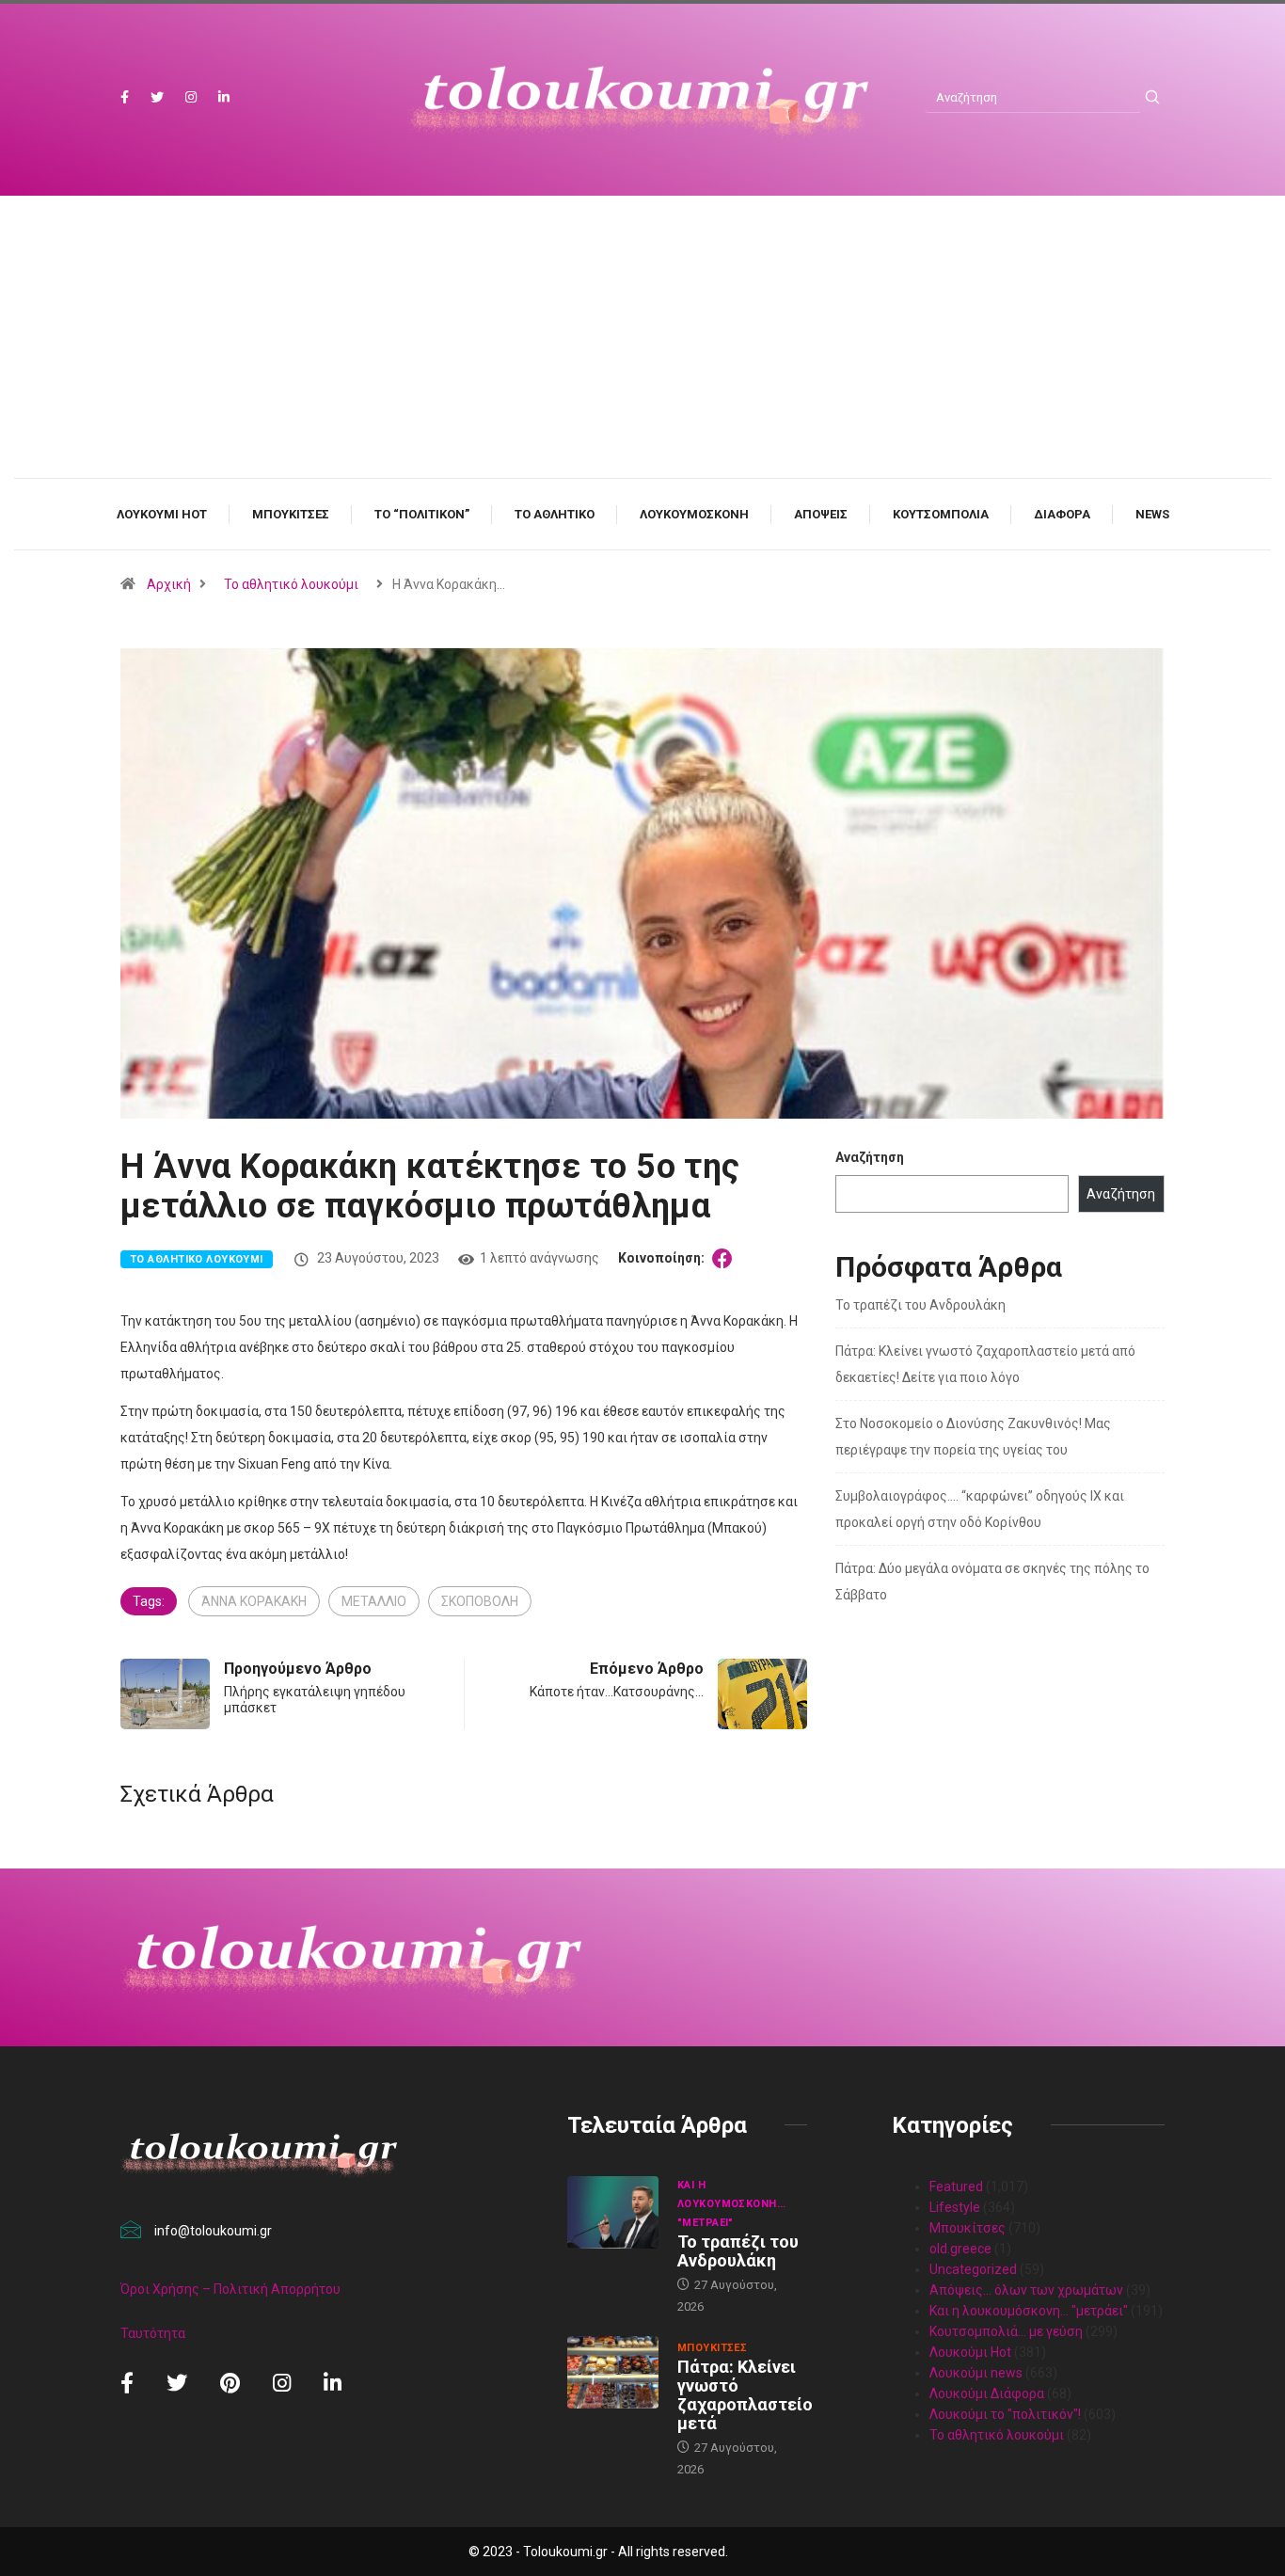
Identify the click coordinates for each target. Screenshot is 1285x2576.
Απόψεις (821, 514)
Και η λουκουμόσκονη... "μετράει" (732, 2204)
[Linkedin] (224, 97)
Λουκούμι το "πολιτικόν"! (1005, 2414)
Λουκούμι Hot (162, 514)
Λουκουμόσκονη (694, 514)
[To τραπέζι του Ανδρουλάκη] (613, 2213)
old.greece (960, 2249)
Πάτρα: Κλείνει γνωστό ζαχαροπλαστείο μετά (745, 2395)
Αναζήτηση (870, 1157)
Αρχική (169, 584)
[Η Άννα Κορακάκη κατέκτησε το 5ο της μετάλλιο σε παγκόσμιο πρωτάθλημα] (725, 1258)
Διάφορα (1062, 514)
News (1152, 514)
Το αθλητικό (555, 514)
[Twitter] (157, 97)
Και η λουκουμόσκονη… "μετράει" (1029, 2311)
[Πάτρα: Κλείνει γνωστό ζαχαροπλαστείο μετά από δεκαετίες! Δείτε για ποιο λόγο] (613, 2373)
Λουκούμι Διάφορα (987, 2393)
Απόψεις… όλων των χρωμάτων (1026, 2290)
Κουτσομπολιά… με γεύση (1006, 2331)
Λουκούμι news (976, 2373)
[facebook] (125, 97)
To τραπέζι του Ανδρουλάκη (920, 1305)
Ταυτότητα (153, 2333)
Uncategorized (973, 2269)
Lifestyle (955, 2207)
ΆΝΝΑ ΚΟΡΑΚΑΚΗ (254, 1601)
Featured (956, 2186)
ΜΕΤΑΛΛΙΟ (374, 1601)
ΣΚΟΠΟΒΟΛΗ (480, 1601)
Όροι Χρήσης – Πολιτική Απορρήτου (230, 2289)
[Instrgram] (191, 97)
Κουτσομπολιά (941, 514)
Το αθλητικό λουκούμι (291, 584)
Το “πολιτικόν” (422, 514)
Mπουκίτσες (291, 514)
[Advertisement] (642, 356)
